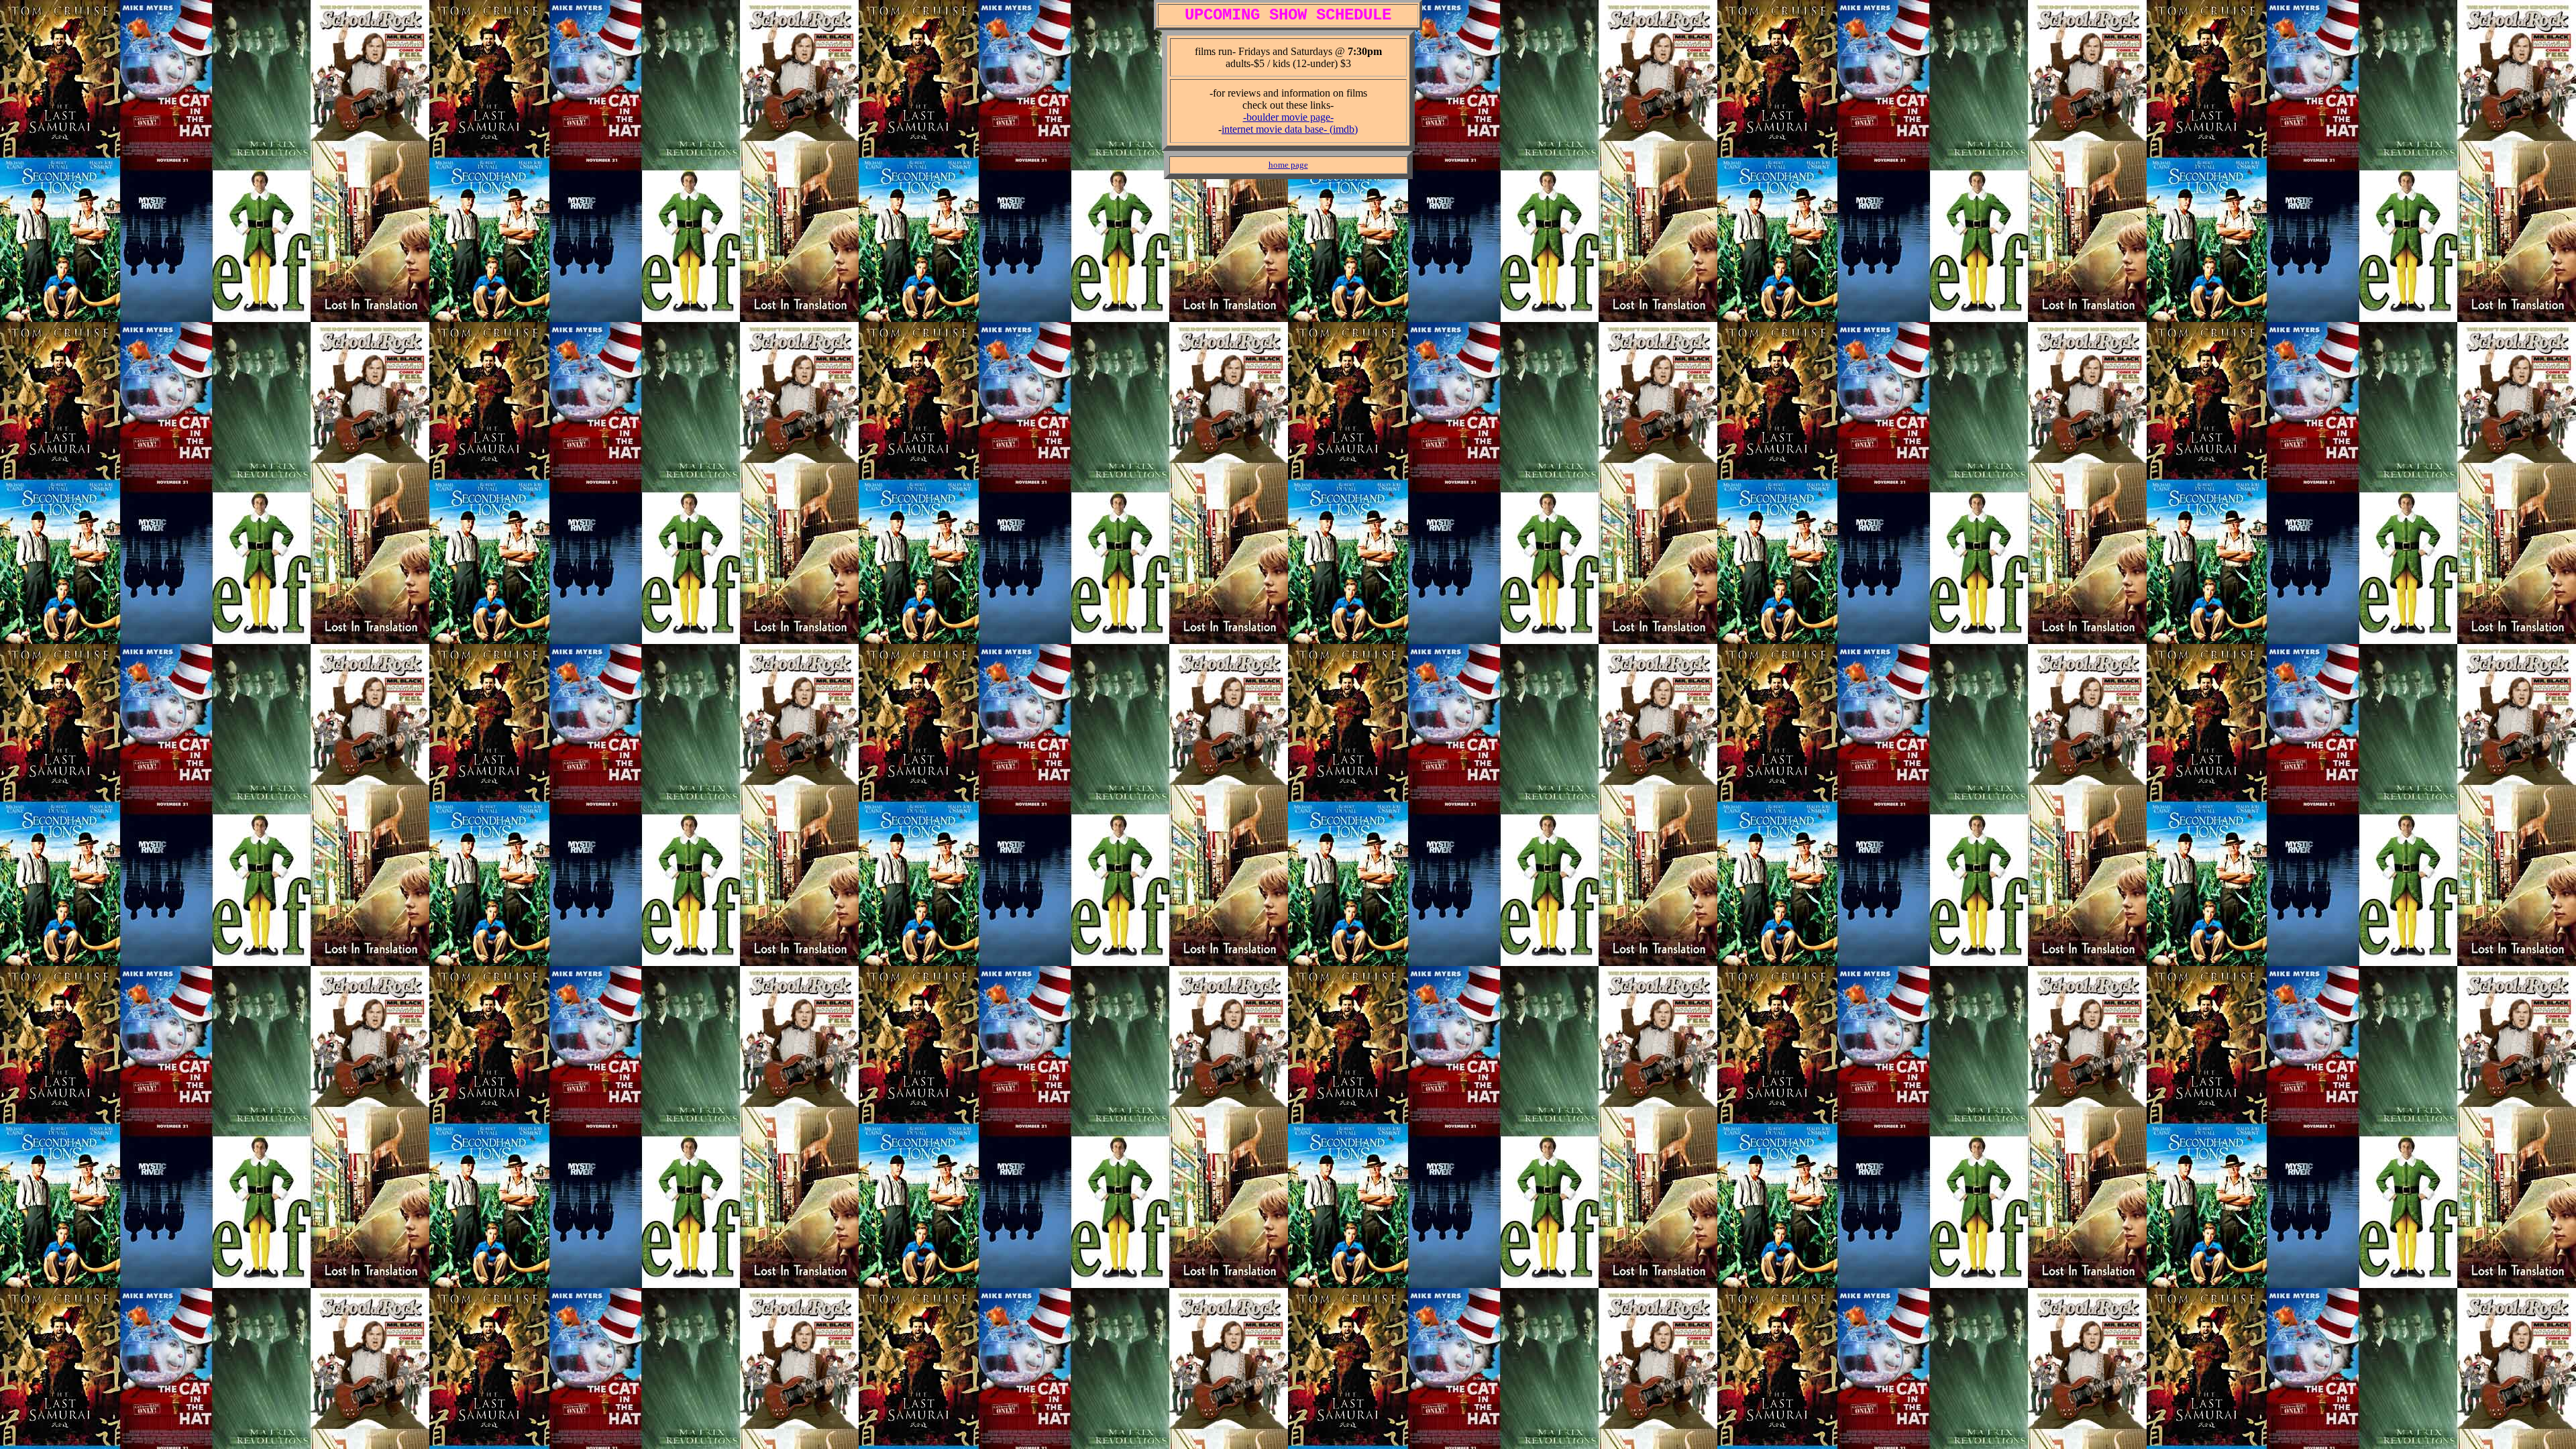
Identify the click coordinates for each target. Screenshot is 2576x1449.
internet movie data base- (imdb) (1290, 129)
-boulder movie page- (1288, 117)
